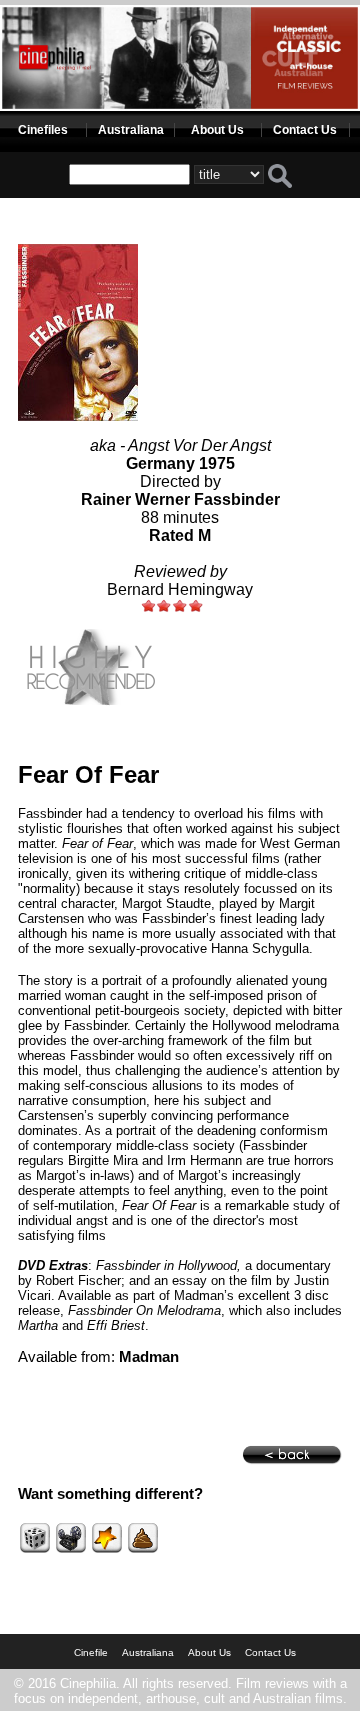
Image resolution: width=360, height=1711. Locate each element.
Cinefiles (43, 130)
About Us (217, 130)
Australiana (131, 130)
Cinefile (91, 1652)
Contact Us (305, 130)
